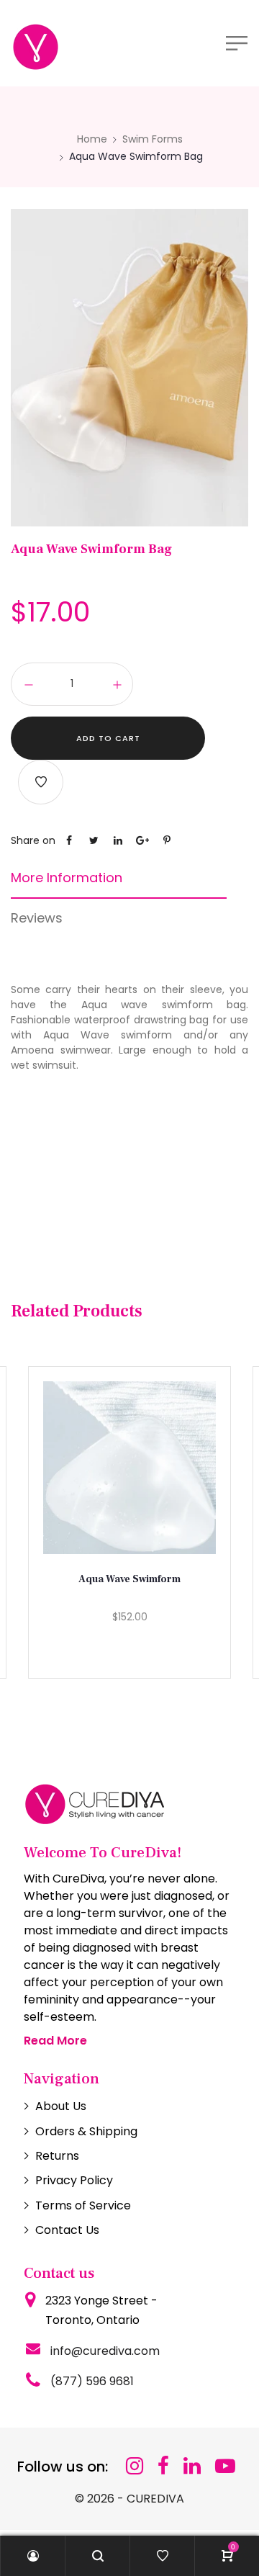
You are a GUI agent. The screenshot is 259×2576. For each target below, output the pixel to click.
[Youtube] (225, 2466)
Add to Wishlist (41, 782)
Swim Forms (153, 139)
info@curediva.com (105, 2351)
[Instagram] (135, 2466)
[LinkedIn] (192, 2466)
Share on (33, 840)
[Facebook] (163, 2466)
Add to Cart (108, 738)
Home (92, 139)
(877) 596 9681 (92, 2381)
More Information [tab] (67, 878)
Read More (55, 2041)
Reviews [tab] (37, 918)
